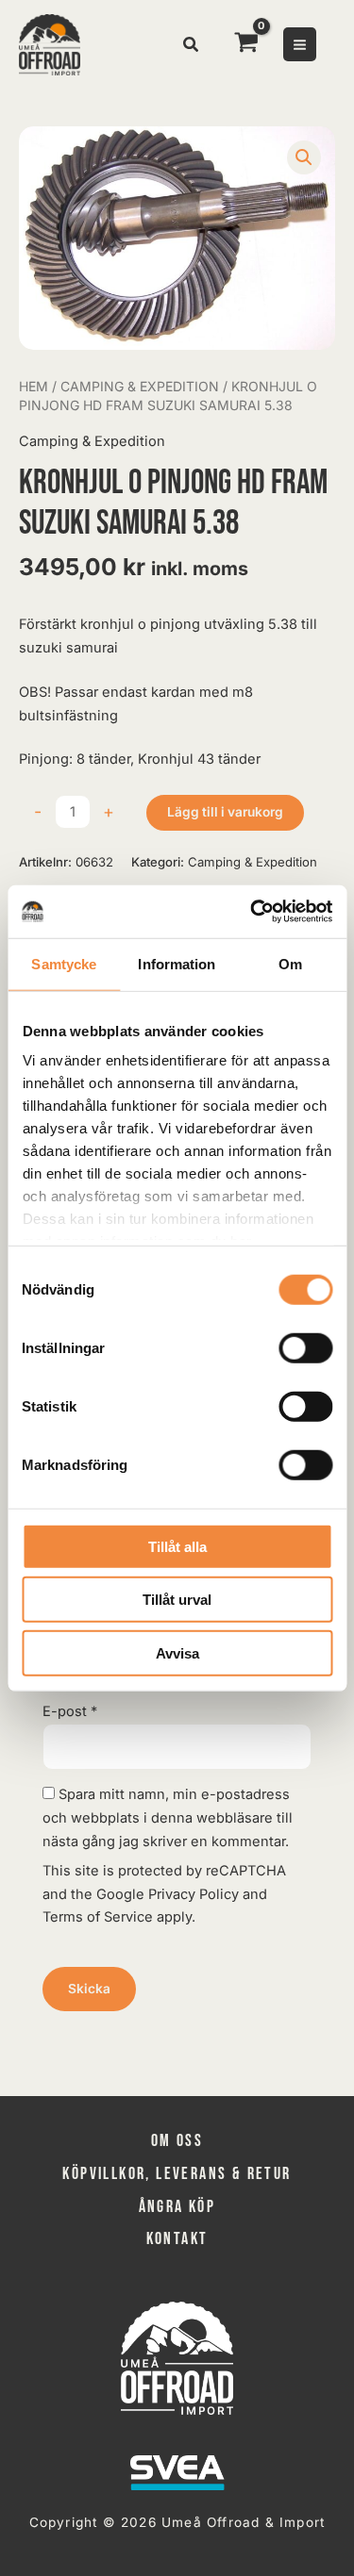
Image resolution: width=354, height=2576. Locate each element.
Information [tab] (177, 963)
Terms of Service (98, 1917)
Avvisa (177, 1652)
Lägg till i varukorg (225, 812)
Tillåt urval (177, 1600)
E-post (70, 1711)
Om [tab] (290, 963)
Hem (34, 386)
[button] (192, 47)
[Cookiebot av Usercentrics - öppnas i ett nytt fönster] (252, 912)
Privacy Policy (194, 1894)
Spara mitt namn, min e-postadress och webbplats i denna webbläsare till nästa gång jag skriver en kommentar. (168, 1818)
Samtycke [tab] (64, 963)
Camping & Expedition (140, 386)
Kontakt (177, 2239)
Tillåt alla (177, 1546)
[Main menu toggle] (300, 44)
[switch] (305, 1347)
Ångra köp (177, 2207)
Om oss (177, 2141)
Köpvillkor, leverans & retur (177, 2174)
